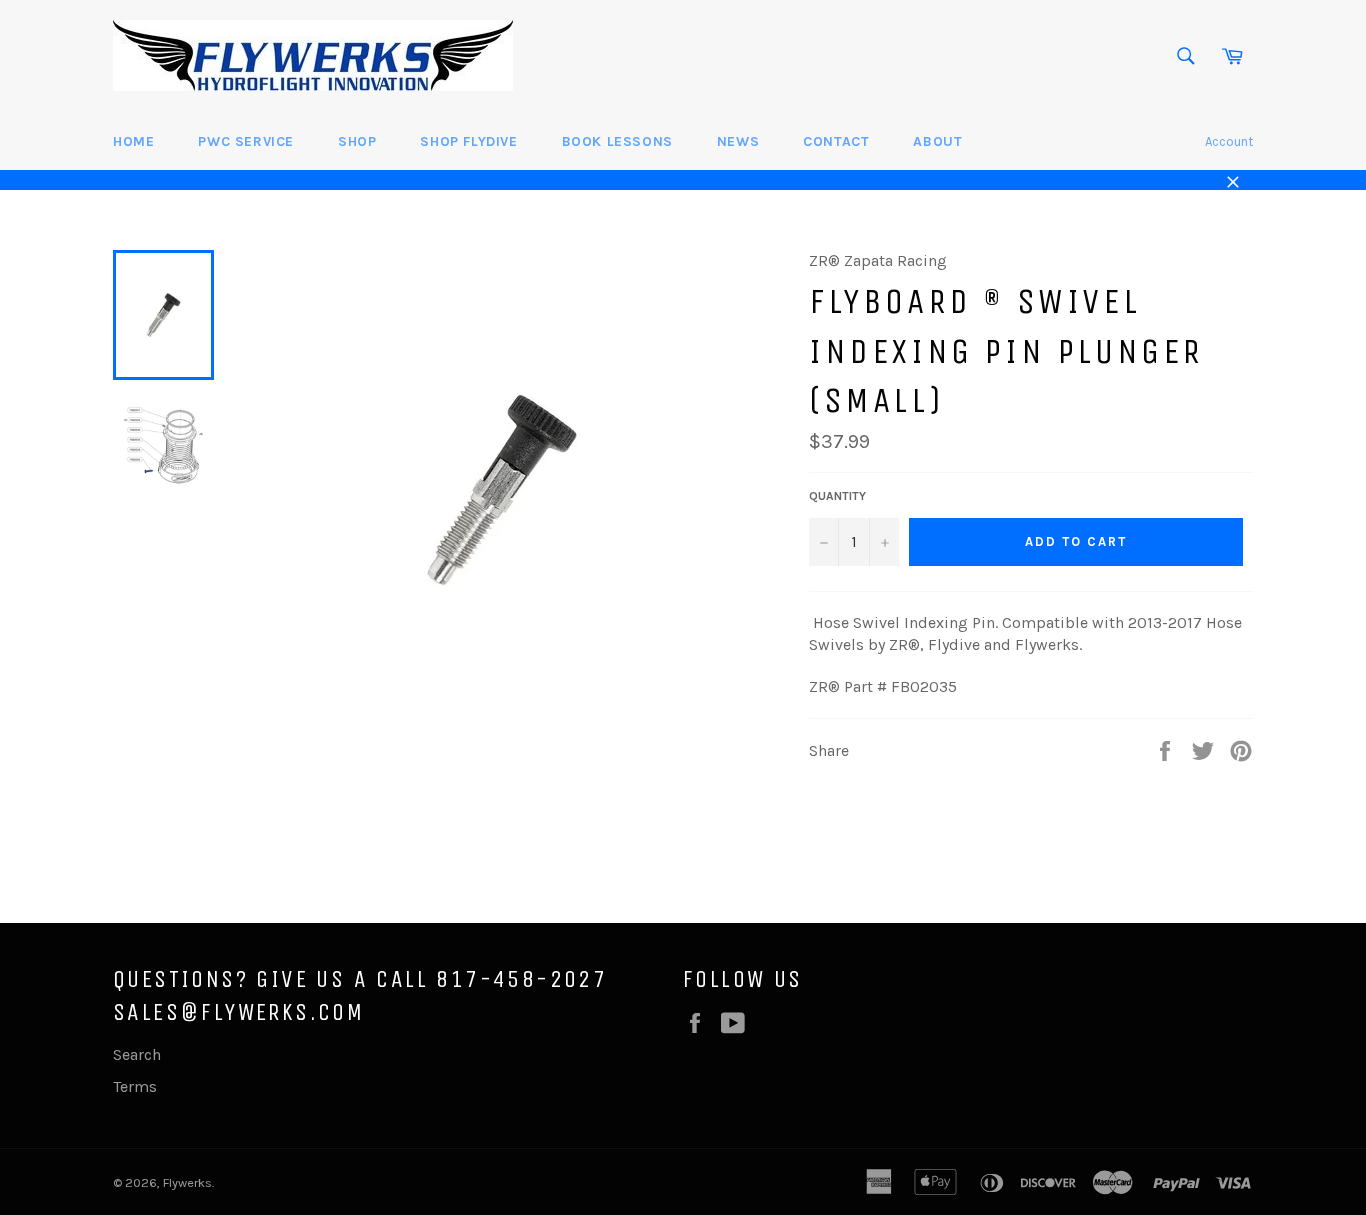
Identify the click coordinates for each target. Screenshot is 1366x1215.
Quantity (837, 496)
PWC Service (246, 141)
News (738, 141)
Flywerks (187, 1182)
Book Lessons (617, 141)
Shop (357, 141)
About (937, 141)
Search (137, 1054)
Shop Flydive (468, 141)
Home (133, 141)
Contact (836, 141)
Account (1229, 141)
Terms (135, 1086)
